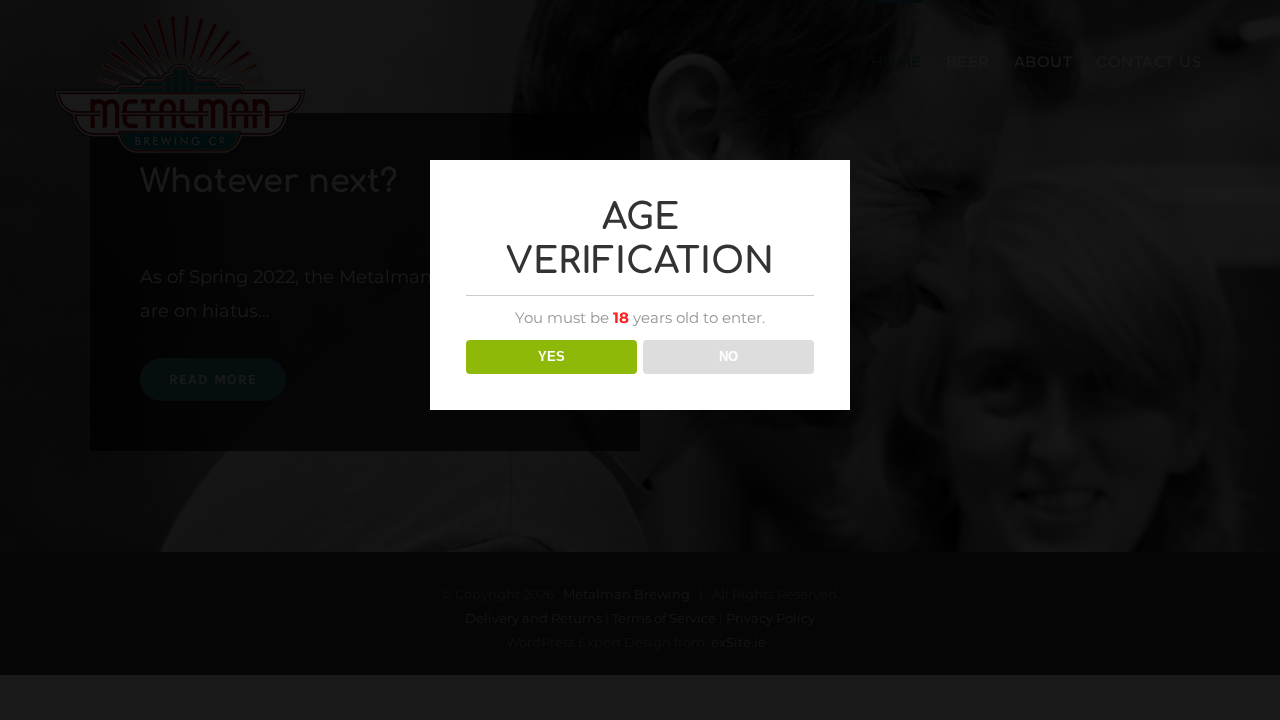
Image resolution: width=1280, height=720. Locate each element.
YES (551, 356)
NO (728, 356)
